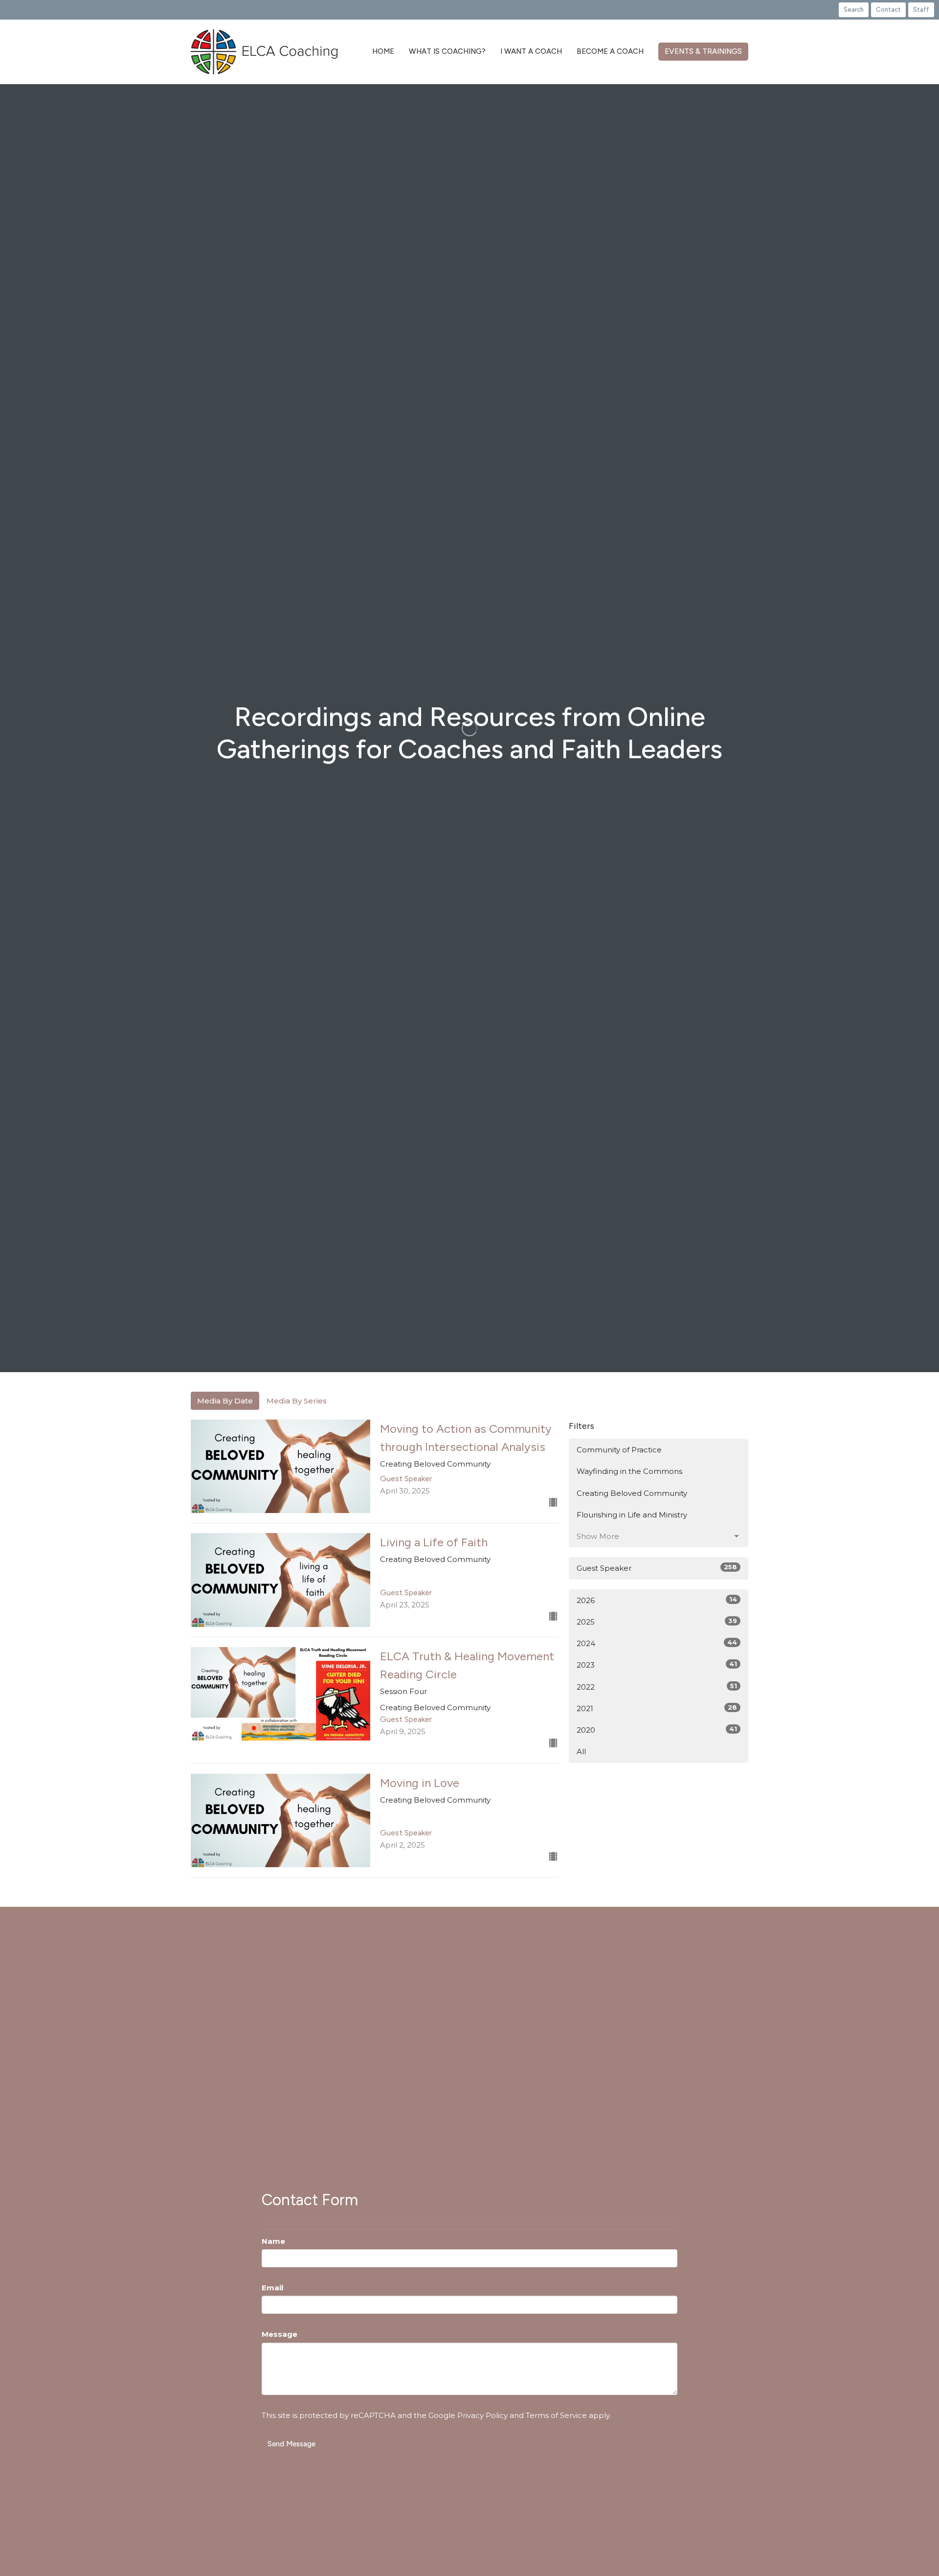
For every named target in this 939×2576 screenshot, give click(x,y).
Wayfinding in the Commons (629, 1471)
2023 (657, 1665)
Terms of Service (556, 2415)
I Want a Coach (531, 51)
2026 (657, 1600)
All (581, 1751)
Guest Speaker (657, 1568)
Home (383, 51)
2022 (657, 1687)
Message (279, 2334)
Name (273, 2241)
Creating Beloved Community (632, 1493)
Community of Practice (619, 1450)
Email (272, 2288)
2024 (657, 1643)
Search (854, 10)
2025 (657, 1622)
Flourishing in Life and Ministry (632, 1515)
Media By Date (225, 1401)
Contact (888, 10)
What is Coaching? (447, 51)
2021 (657, 1708)
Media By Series (297, 1401)
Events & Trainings (703, 51)
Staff (921, 10)
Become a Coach (610, 51)
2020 (657, 1730)
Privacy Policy (482, 2415)
